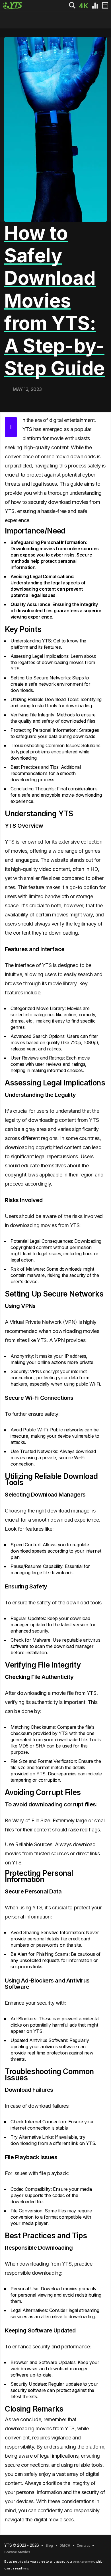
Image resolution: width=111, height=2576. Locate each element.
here (25, 2568)
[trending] (96, 6)
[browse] (105, 6)
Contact (83, 2545)
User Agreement (83, 2562)
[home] (73, 6)
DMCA (65, 2545)
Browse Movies (17, 2552)
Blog (49, 2545)
